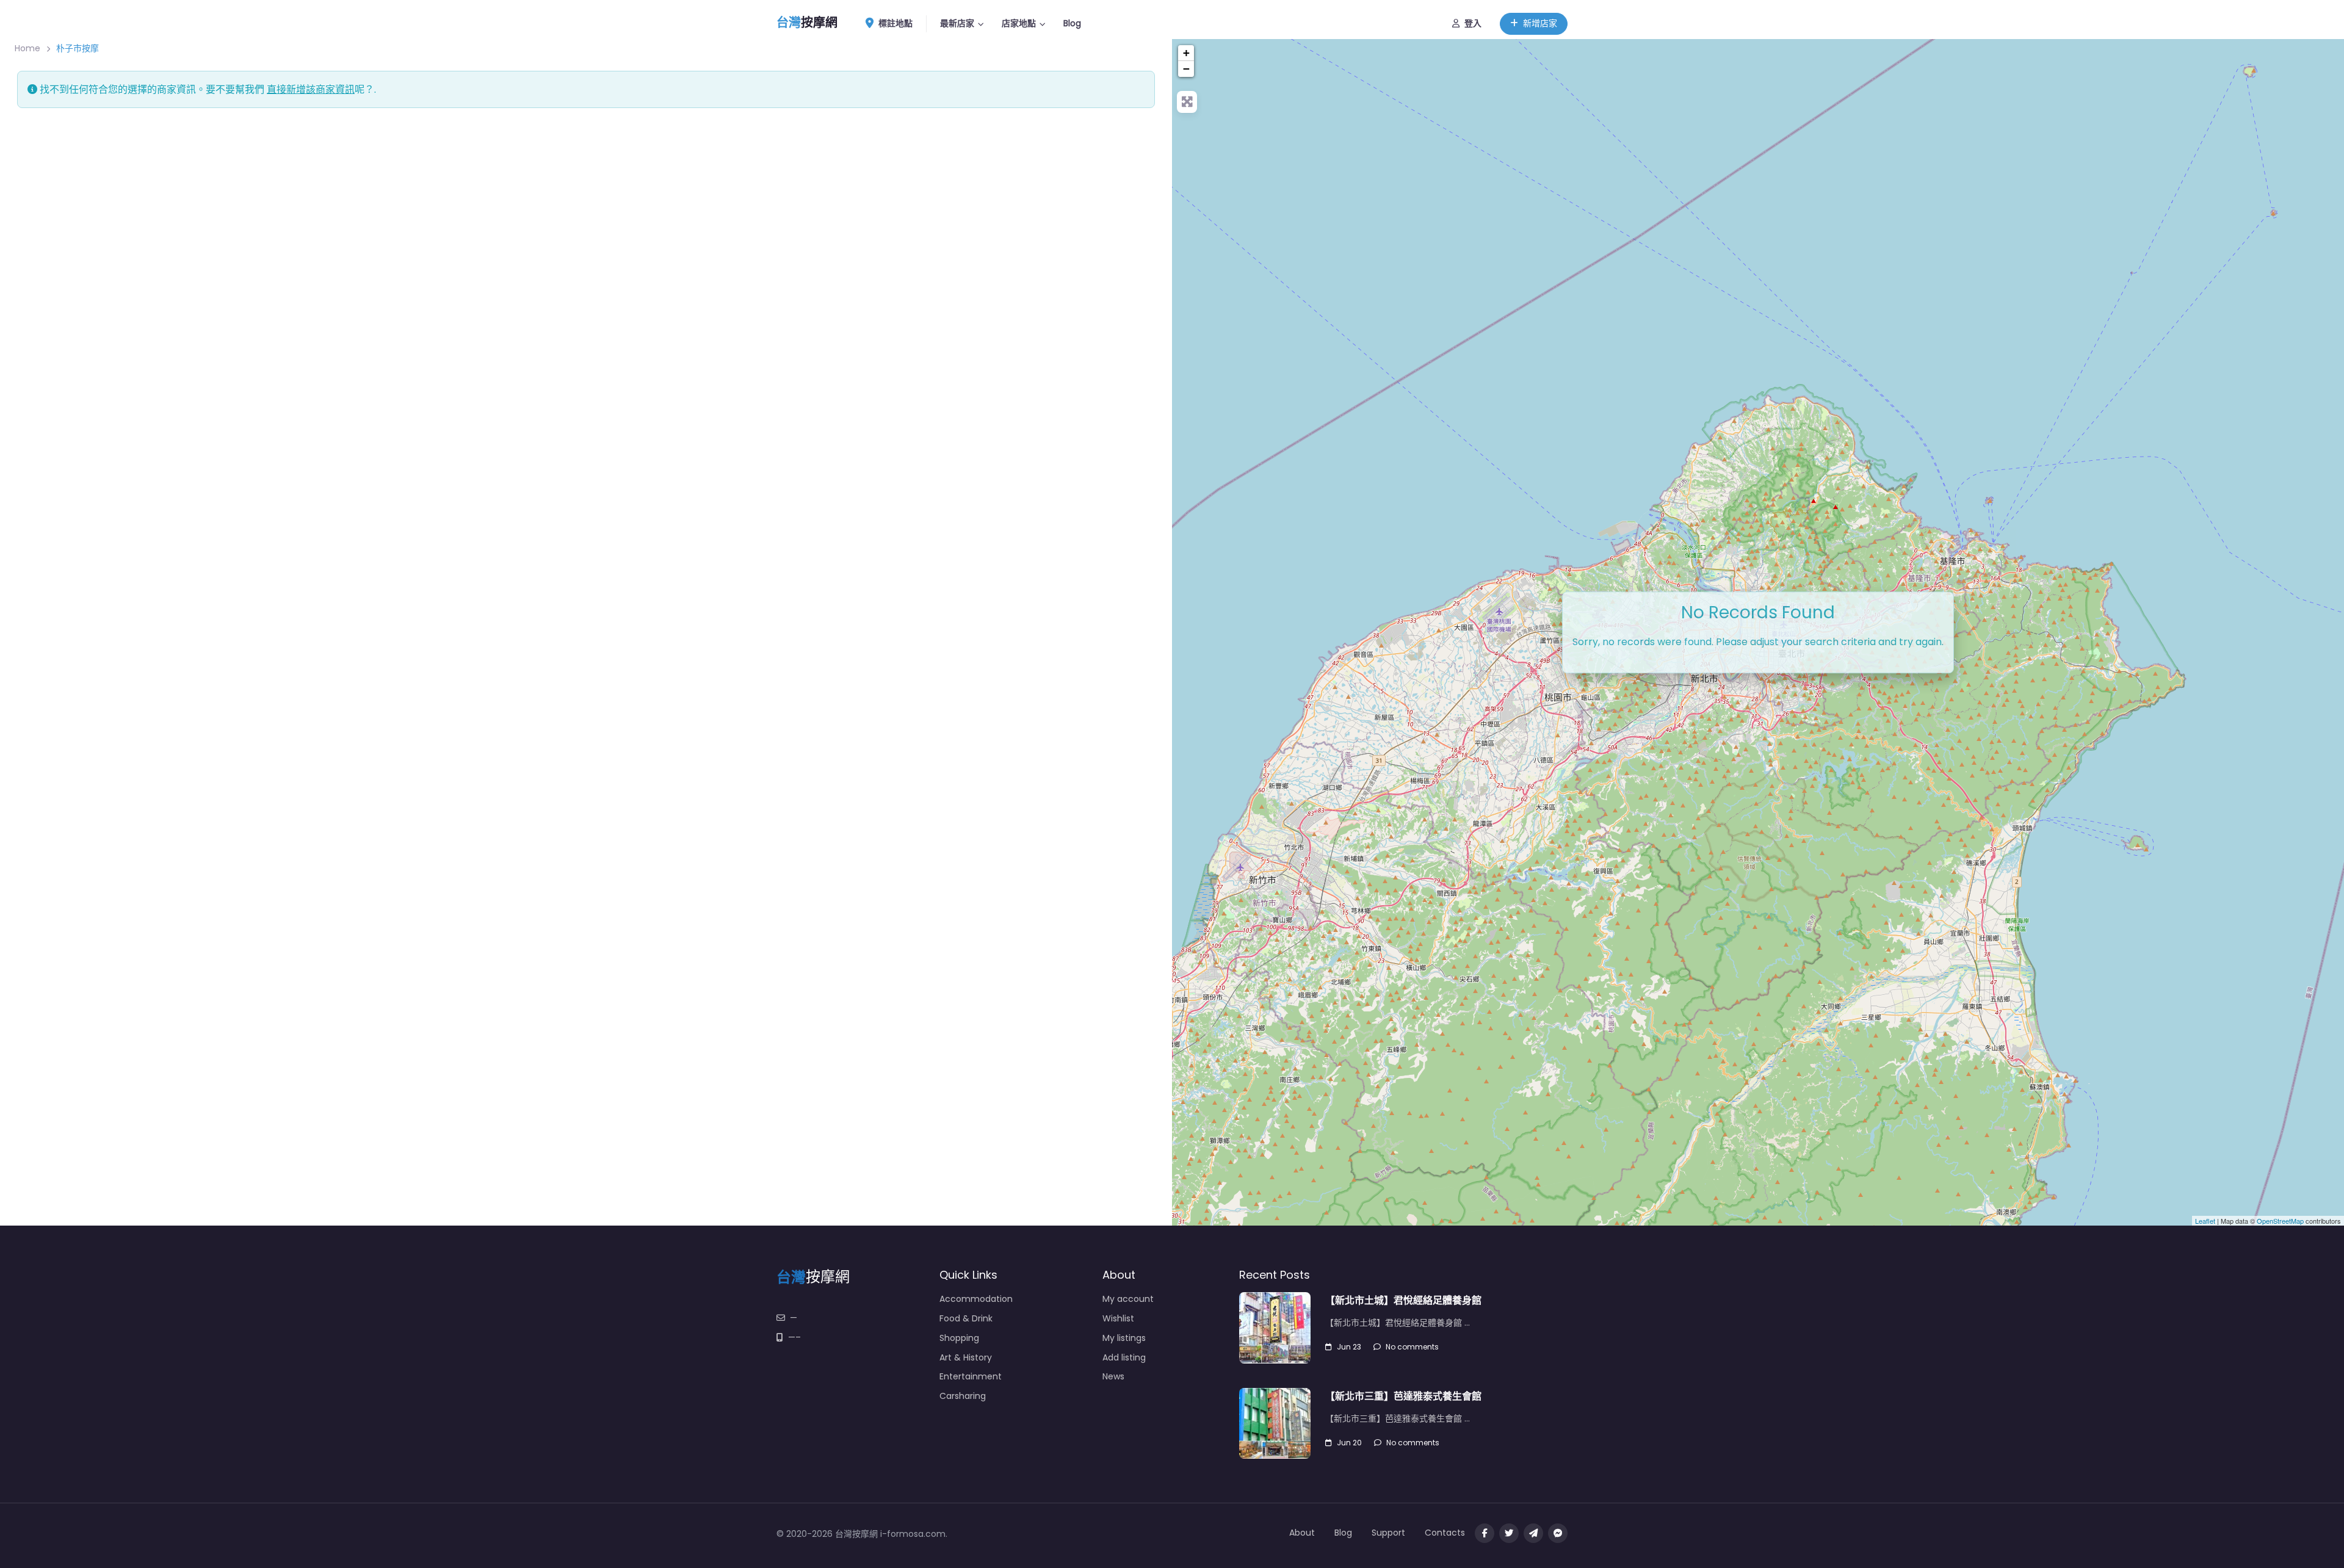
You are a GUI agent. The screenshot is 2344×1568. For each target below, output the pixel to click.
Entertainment (971, 1376)
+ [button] (1186, 53)
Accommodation (976, 1299)
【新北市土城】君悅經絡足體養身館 (1403, 1300)
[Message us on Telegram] (1533, 1533)
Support (1388, 1533)
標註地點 (895, 23)
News (1113, 1376)
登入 (1473, 23)
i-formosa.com (913, 1534)
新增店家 (1540, 23)
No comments (1412, 1347)
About (1302, 1533)
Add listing (1124, 1357)
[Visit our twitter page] (1509, 1533)
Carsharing (963, 1396)
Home (27, 48)
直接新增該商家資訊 (311, 89)
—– (794, 1337)
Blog (1072, 23)
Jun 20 (1349, 1443)
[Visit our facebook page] (1485, 1533)
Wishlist (1118, 1318)
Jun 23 (1349, 1347)
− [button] (1186, 69)
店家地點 (1019, 23)
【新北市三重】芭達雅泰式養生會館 (1403, 1396)
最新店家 (957, 23)
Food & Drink (966, 1318)
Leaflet (2205, 1221)
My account (1128, 1299)
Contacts (1445, 1533)
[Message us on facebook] (1558, 1533)
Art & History (966, 1357)
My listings (1124, 1338)
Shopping (959, 1338)
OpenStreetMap (2280, 1221)
